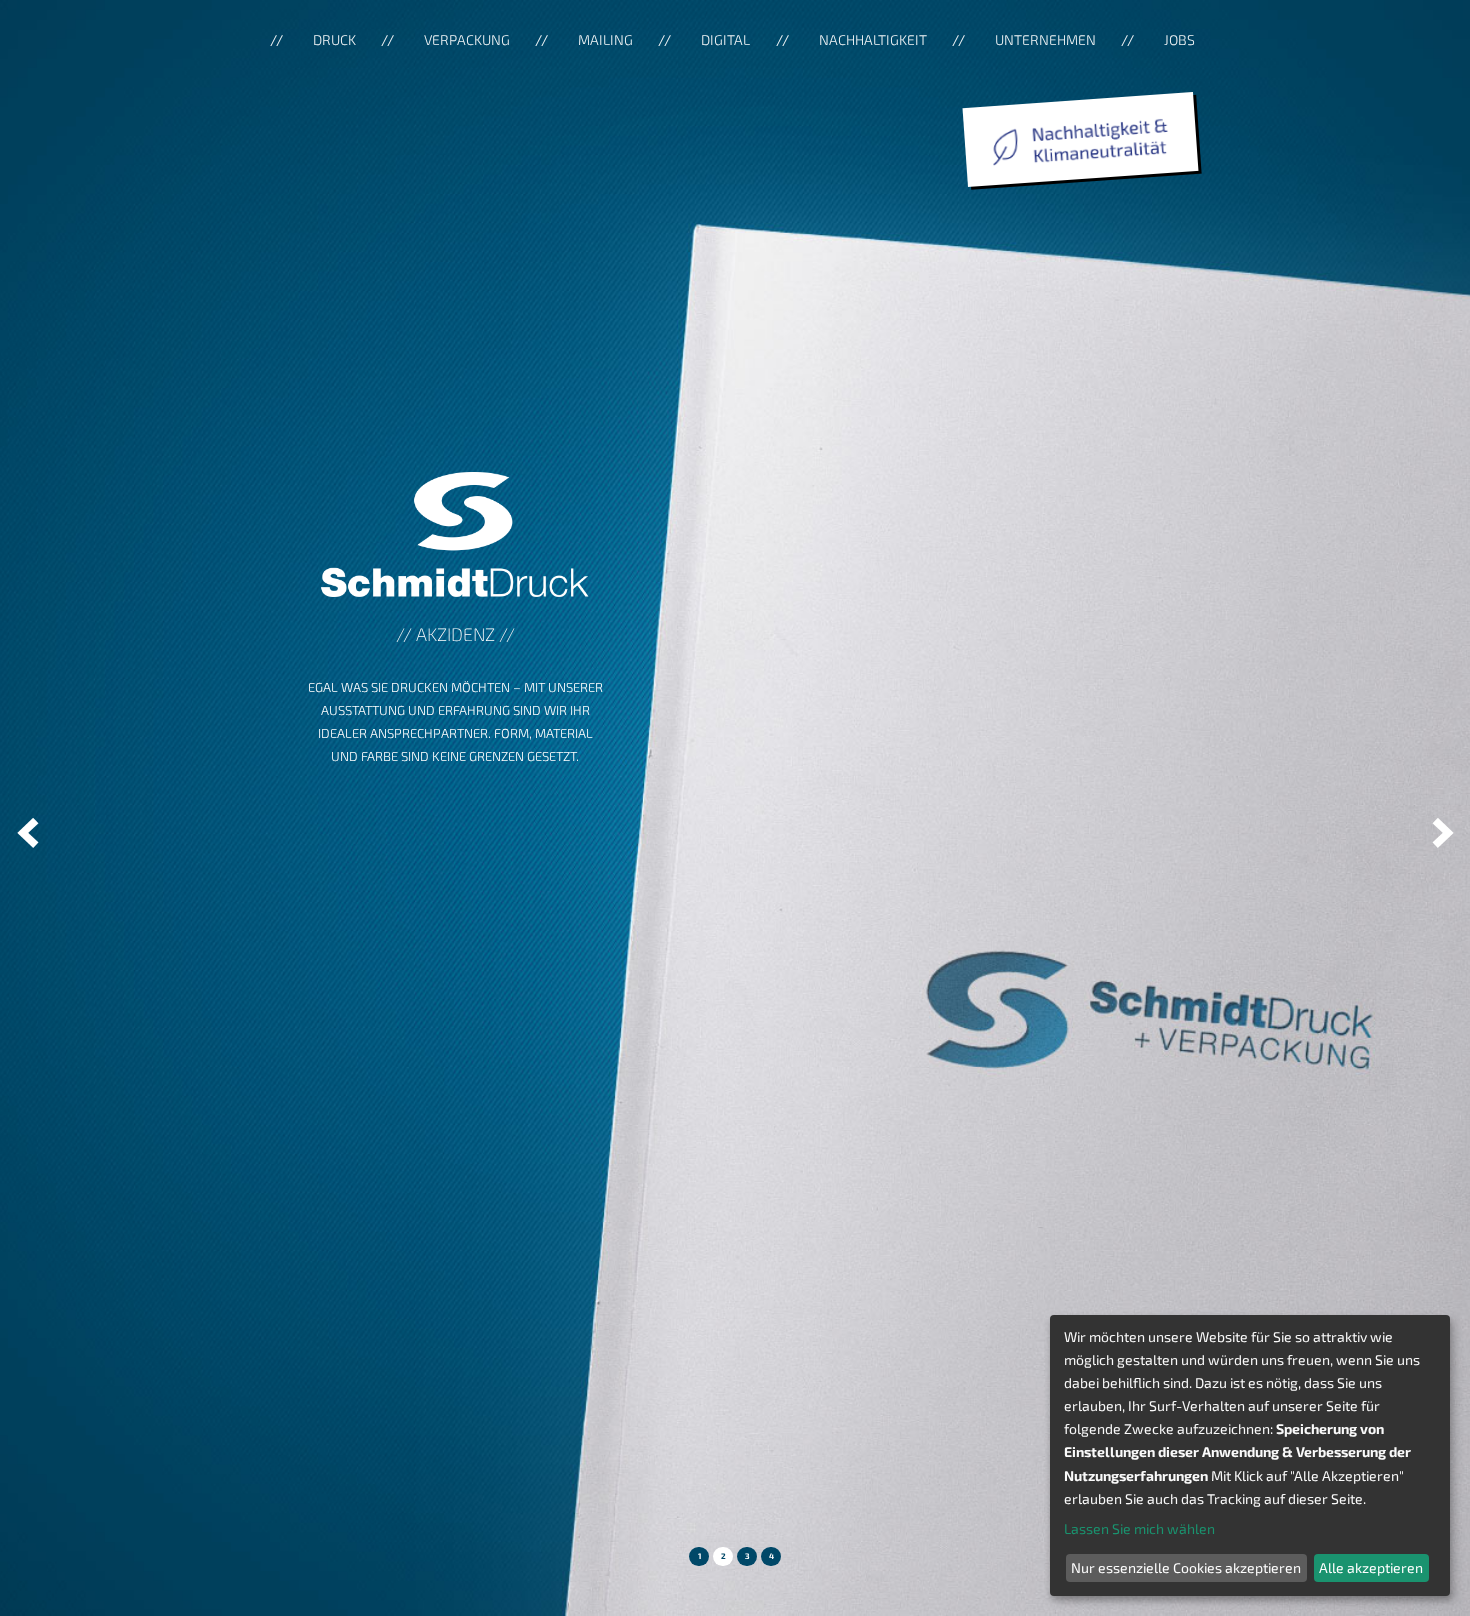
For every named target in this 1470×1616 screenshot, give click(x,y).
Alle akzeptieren (1371, 1567)
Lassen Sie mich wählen (1139, 1528)
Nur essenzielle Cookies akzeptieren (1186, 1567)
